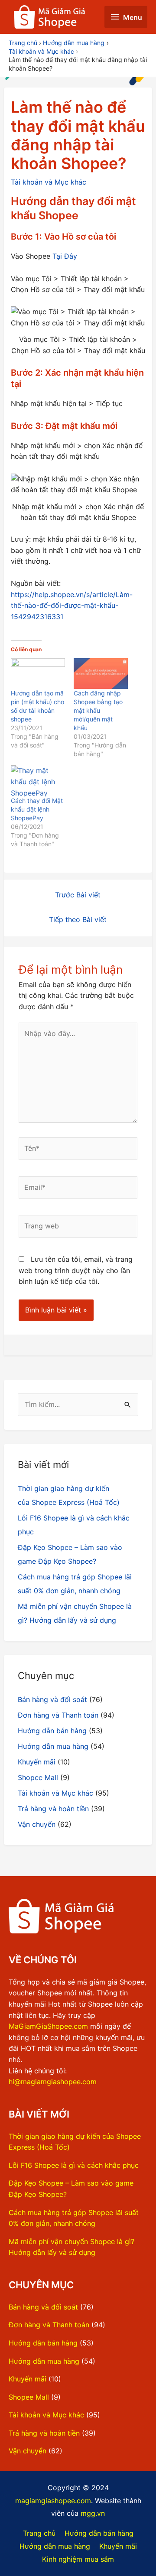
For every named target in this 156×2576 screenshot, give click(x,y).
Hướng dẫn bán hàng (52, 1731)
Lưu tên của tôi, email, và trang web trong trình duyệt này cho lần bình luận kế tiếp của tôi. (76, 1270)
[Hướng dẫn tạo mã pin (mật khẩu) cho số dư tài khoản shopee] (38, 674)
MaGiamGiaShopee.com (48, 2026)
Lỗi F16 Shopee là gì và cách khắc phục (74, 2165)
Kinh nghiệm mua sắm (78, 2559)
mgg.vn (93, 2513)
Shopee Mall (38, 1777)
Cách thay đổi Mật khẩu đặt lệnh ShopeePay (37, 809)
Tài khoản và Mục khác (49, 182)
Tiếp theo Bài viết (78, 919)
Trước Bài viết (78, 895)
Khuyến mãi (37, 1762)
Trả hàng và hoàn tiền (53, 1809)
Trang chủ (39, 2533)
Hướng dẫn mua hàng (53, 1746)
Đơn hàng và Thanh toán (58, 1715)
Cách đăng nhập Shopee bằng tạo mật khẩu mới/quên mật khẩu (98, 710)
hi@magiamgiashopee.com (53, 2082)
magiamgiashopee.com (53, 2501)
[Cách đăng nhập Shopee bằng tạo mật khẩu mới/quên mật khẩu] (101, 674)
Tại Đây (65, 256)
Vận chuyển (37, 1824)
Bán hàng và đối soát (52, 1699)
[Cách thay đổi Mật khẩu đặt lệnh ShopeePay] (38, 781)
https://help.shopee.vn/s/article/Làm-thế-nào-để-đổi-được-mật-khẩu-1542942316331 (72, 606)
